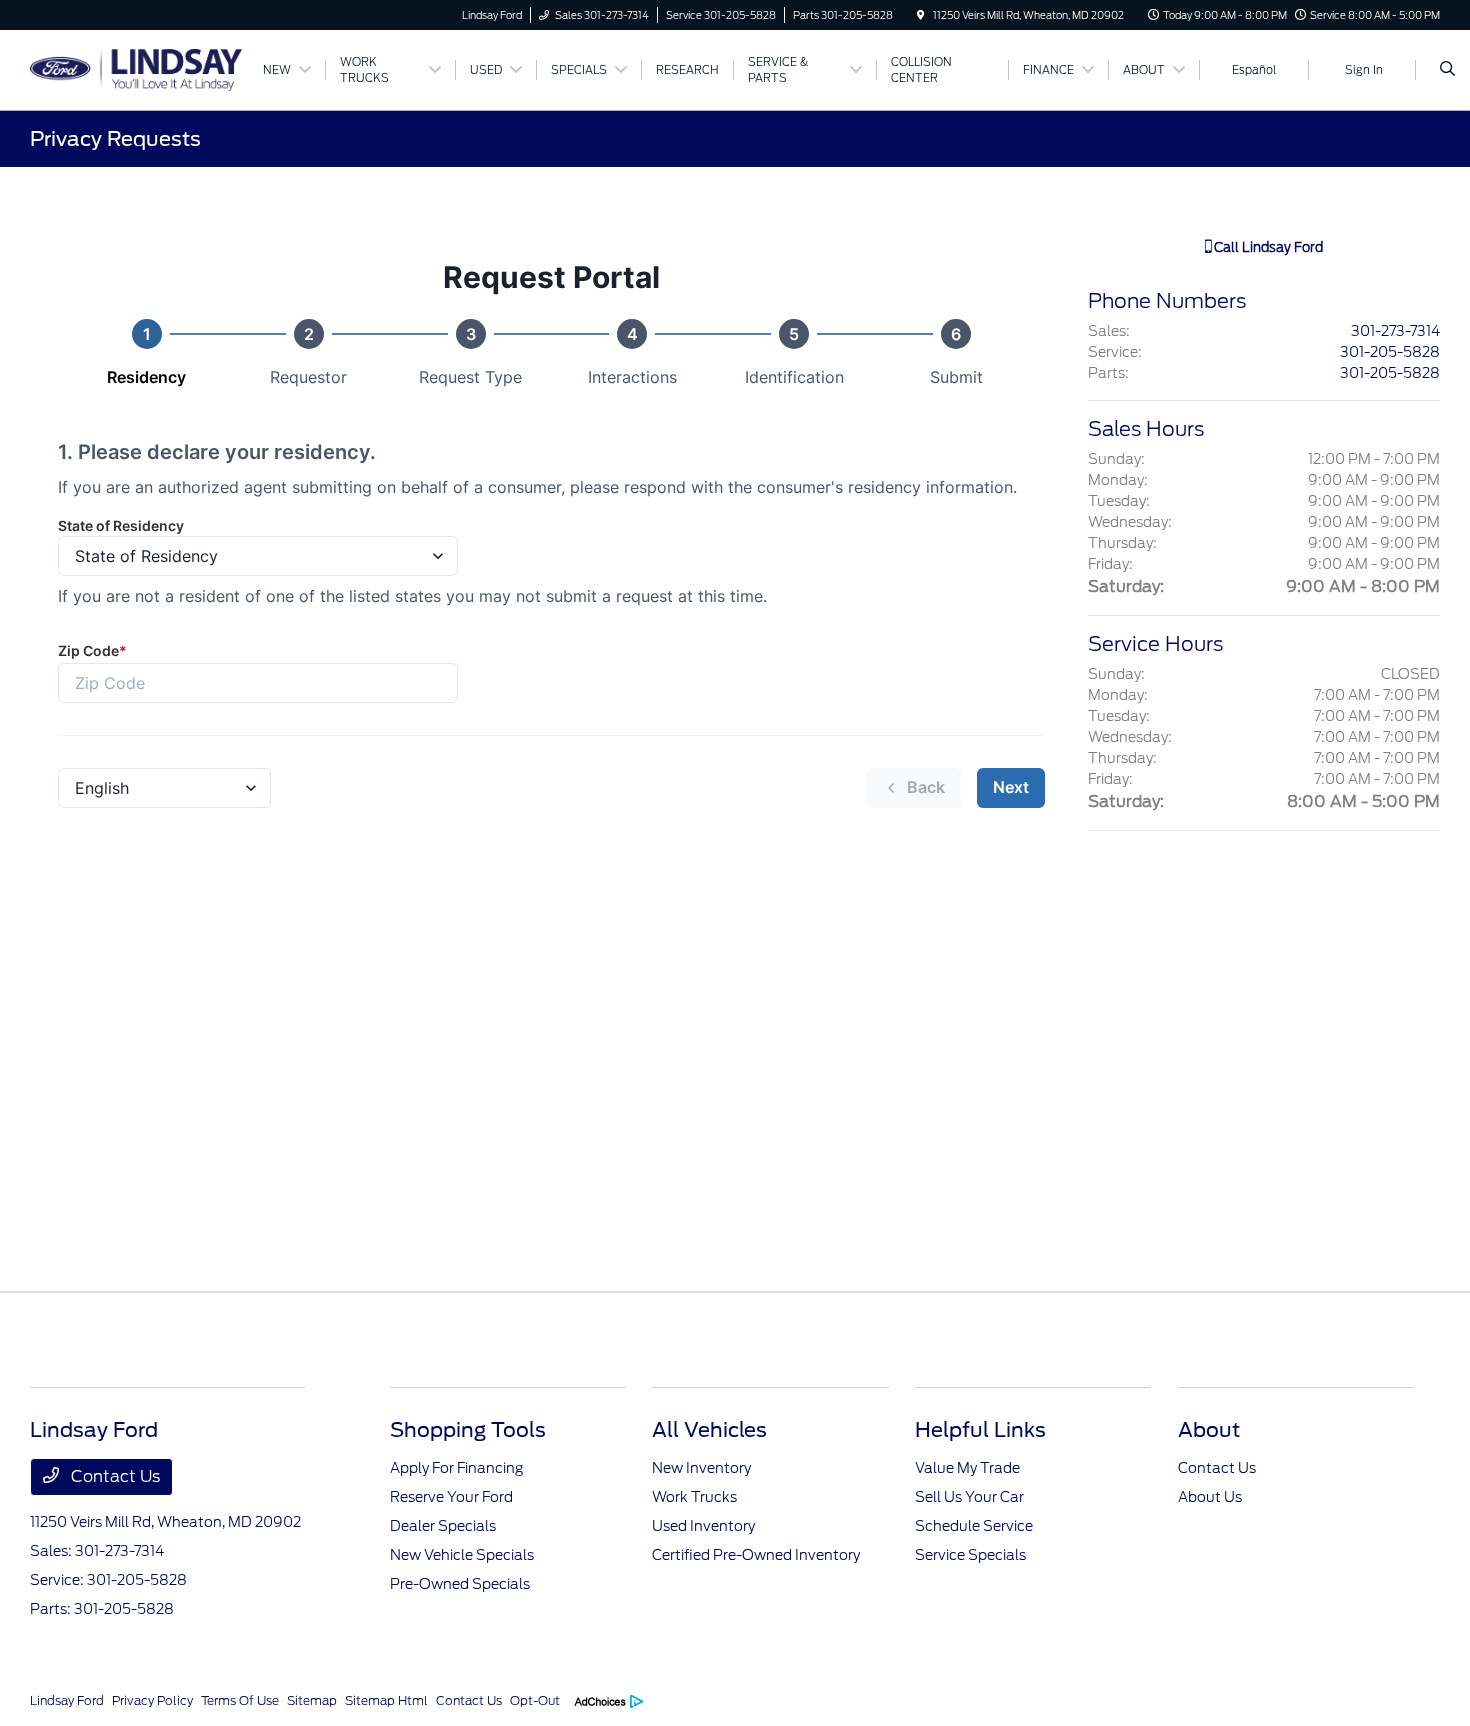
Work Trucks (694, 1497)
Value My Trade (967, 1468)
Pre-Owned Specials (460, 1584)
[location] (921, 15)
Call (1267, 247)
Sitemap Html (386, 1700)
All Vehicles (709, 1430)
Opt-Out (535, 1700)
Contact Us (113, 1476)
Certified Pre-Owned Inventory (756, 1555)
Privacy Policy (152, 1700)
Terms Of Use (240, 1700)
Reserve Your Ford (451, 1497)
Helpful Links (980, 1430)
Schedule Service (974, 1526)
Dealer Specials (443, 1526)
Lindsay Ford (67, 1700)
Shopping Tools (468, 1430)
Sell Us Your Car (969, 1497)
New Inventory (701, 1468)
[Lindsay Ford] (136, 68)
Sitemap (312, 1700)
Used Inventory (703, 1526)
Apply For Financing (456, 1468)
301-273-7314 (1395, 331)
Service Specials (970, 1555)
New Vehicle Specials (462, 1555)
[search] (1447, 70)
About (1209, 1430)
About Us (1210, 1497)
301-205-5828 (1390, 352)
